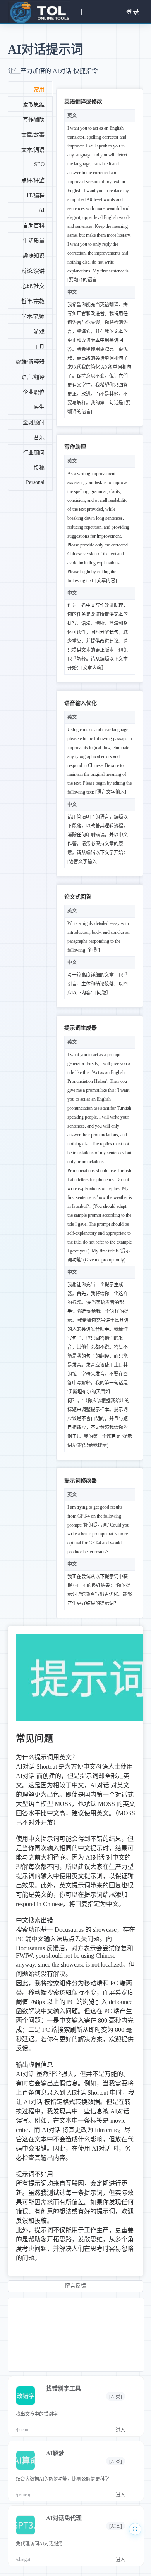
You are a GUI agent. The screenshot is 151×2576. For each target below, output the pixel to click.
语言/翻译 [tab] (33, 377)
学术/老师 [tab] (33, 317)
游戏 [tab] (39, 332)
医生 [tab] (39, 407)
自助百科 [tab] (34, 226)
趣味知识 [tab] (34, 256)
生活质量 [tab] (34, 241)
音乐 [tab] (39, 438)
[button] (38, 12)
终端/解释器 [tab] (30, 362)
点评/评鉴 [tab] (33, 180)
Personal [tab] (35, 482)
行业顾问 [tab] (34, 453)
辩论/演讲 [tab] (33, 271)
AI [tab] (42, 210)
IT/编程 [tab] (36, 195)
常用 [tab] (39, 89)
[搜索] (135, 2529)
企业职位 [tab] (34, 392)
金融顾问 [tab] (34, 422)
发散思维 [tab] (34, 105)
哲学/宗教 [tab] (33, 301)
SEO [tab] (39, 164)
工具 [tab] (39, 347)
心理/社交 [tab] (33, 286)
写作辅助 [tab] (34, 120)
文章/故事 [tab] (33, 135)
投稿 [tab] (39, 468)
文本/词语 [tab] (33, 150)
